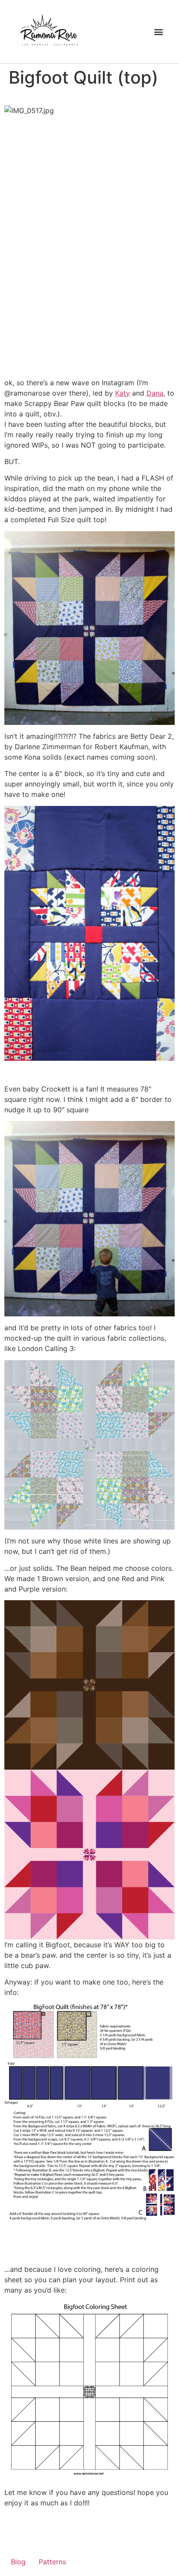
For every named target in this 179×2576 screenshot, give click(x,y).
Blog (18, 2562)
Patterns (52, 2562)
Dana (155, 393)
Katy (123, 393)
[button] (158, 31)
